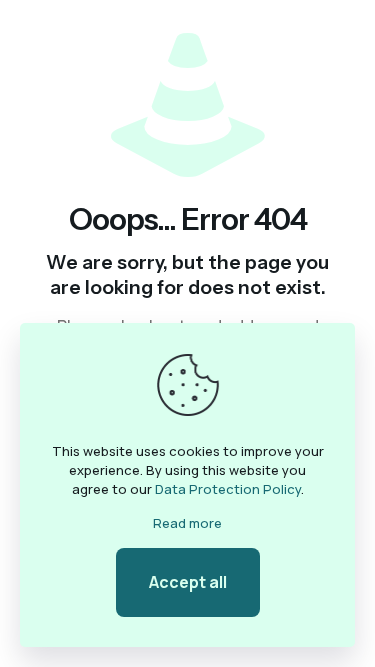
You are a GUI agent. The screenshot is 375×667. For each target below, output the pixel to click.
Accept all (188, 582)
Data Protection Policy (228, 489)
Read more (187, 523)
